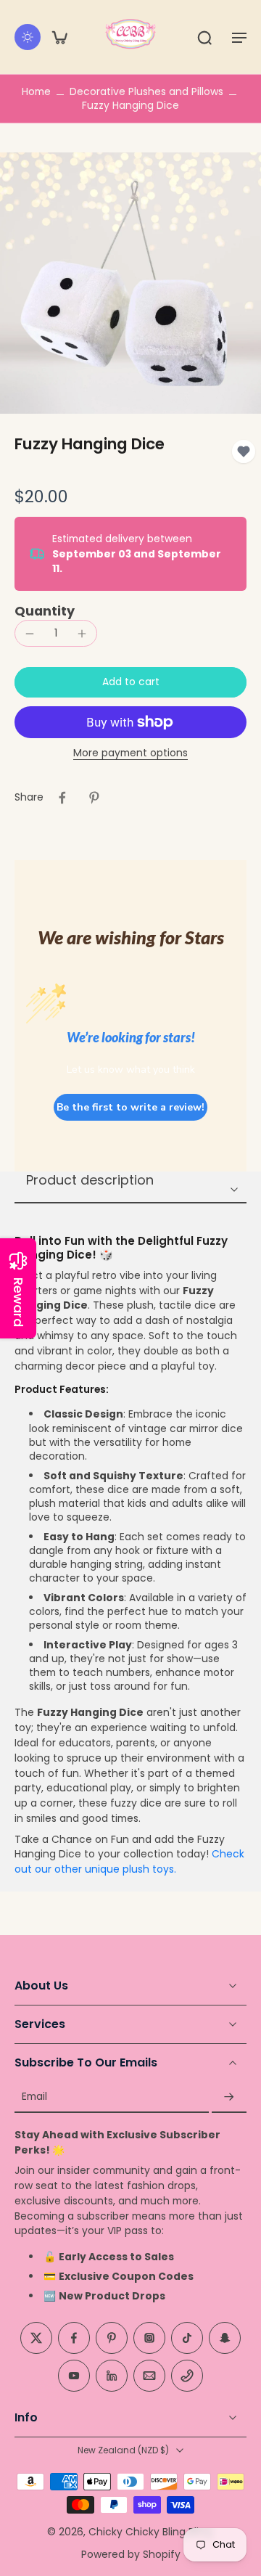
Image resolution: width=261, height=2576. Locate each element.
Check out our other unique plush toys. (129, 1861)
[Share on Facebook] (62, 798)
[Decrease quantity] (30, 634)
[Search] (204, 37)
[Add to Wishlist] (244, 451)
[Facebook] (74, 2339)
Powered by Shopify (131, 2554)
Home (36, 91)
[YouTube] (74, 2376)
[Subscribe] (229, 2097)
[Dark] (28, 37)
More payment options (130, 754)
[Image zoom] (130, 283)
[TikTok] (187, 2339)
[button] (239, 37)
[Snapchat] (225, 2339)
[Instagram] (149, 2339)
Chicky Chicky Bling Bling (150, 2532)
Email (34, 2097)
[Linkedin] (112, 2376)
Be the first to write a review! (130, 1107)
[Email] (149, 2376)
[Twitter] (36, 2339)
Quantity (45, 611)
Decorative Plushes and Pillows (146, 91)
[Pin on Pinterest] (94, 798)
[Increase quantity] (82, 634)
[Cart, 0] (59, 37)
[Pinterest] (112, 2339)
